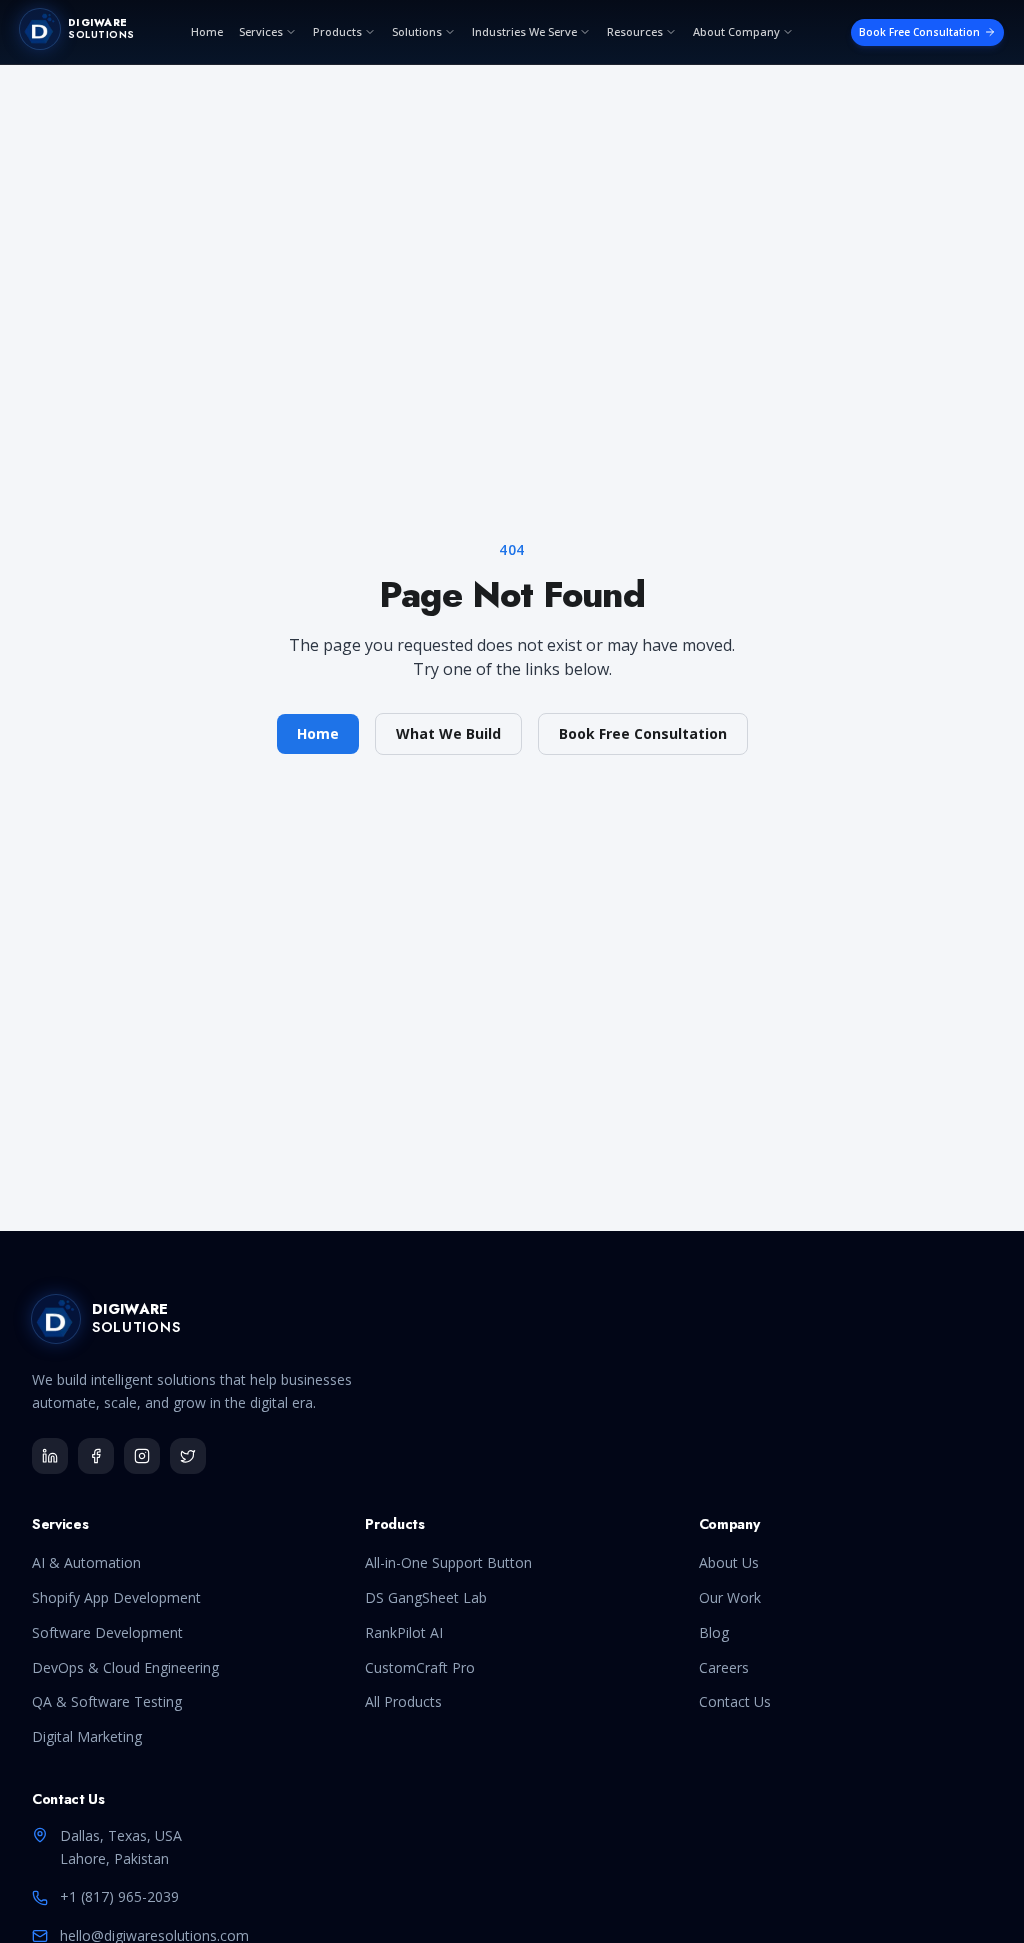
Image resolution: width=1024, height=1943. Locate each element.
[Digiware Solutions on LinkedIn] (50, 1456)
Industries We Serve (524, 31)
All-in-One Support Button (448, 1562)
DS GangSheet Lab (426, 1597)
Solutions (417, 31)
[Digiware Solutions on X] (188, 1456)
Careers (724, 1667)
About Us (729, 1562)
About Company (736, 31)
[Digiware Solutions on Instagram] (142, 1456)
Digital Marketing (87, 1736)
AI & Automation (86, 1562)
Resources (635, 31)
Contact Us (735, 1701)
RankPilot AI (404, 1632)
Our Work (730, 1597)
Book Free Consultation (919, 32)
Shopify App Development (116, 1597)
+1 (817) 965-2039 (119, 1896)
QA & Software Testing (107, 1701)
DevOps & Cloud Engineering (125, 1667)
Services (261, 31)
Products (337, 31)
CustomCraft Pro (420, 1667)
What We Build (448, 733)
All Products (403, 1701)
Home (207, 31)
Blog (714, 1632)
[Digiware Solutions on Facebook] (96, 1456)
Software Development (107, 1632)
